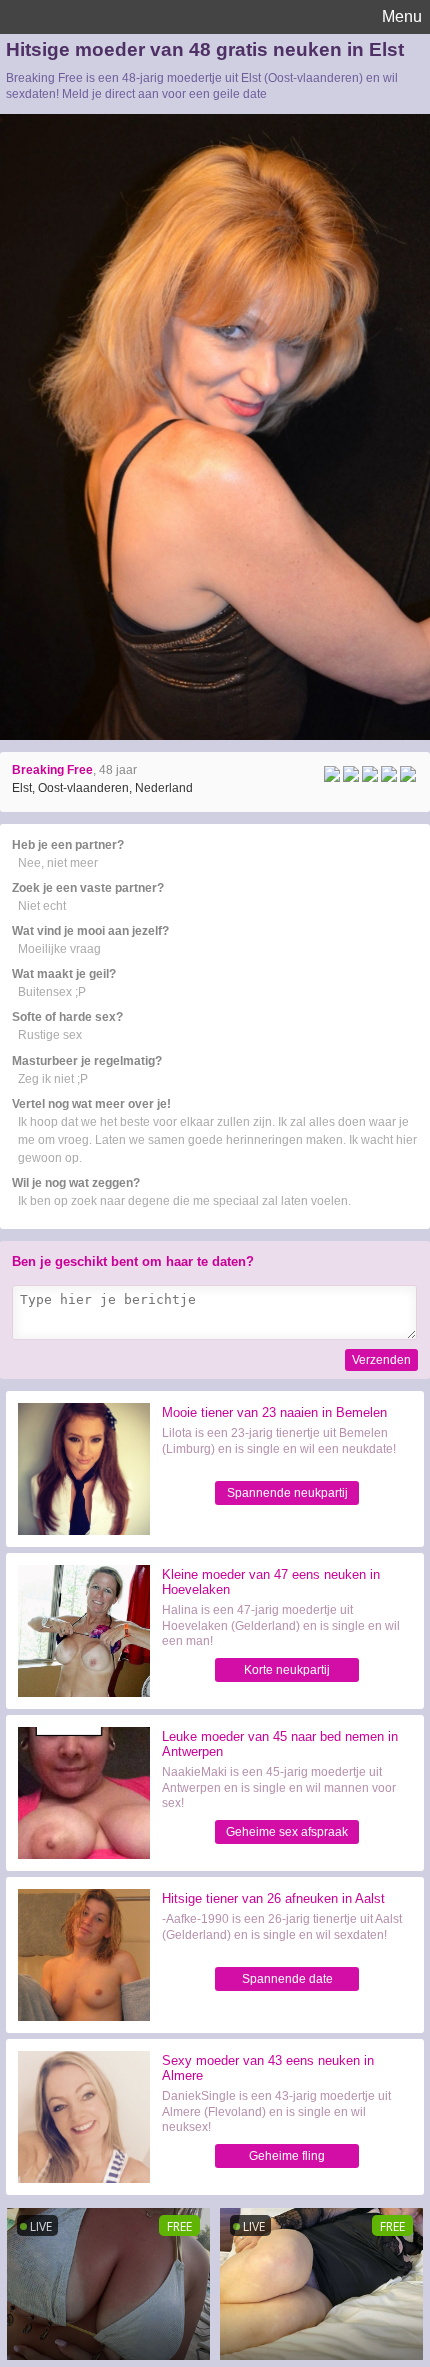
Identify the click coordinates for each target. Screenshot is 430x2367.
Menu (402, 16)
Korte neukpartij (287, 1670)
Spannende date (287, 1979)
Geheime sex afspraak (287, 1832)
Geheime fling (287, 2156)
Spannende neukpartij (287, 1493)
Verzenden (381, 1360)
